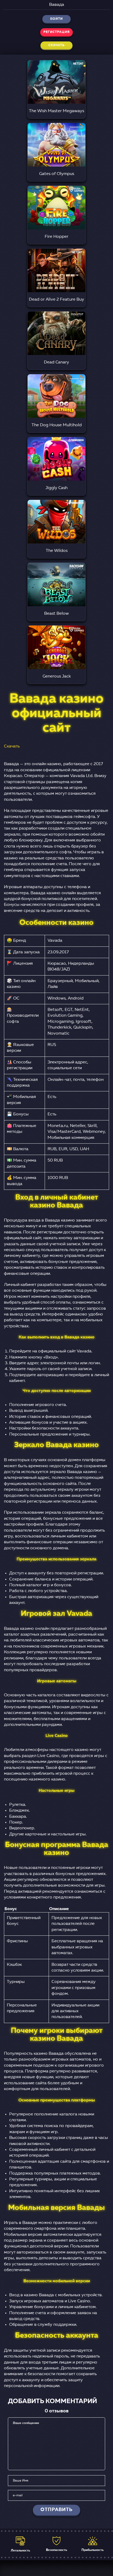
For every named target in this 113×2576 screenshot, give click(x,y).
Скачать (12, 746)
